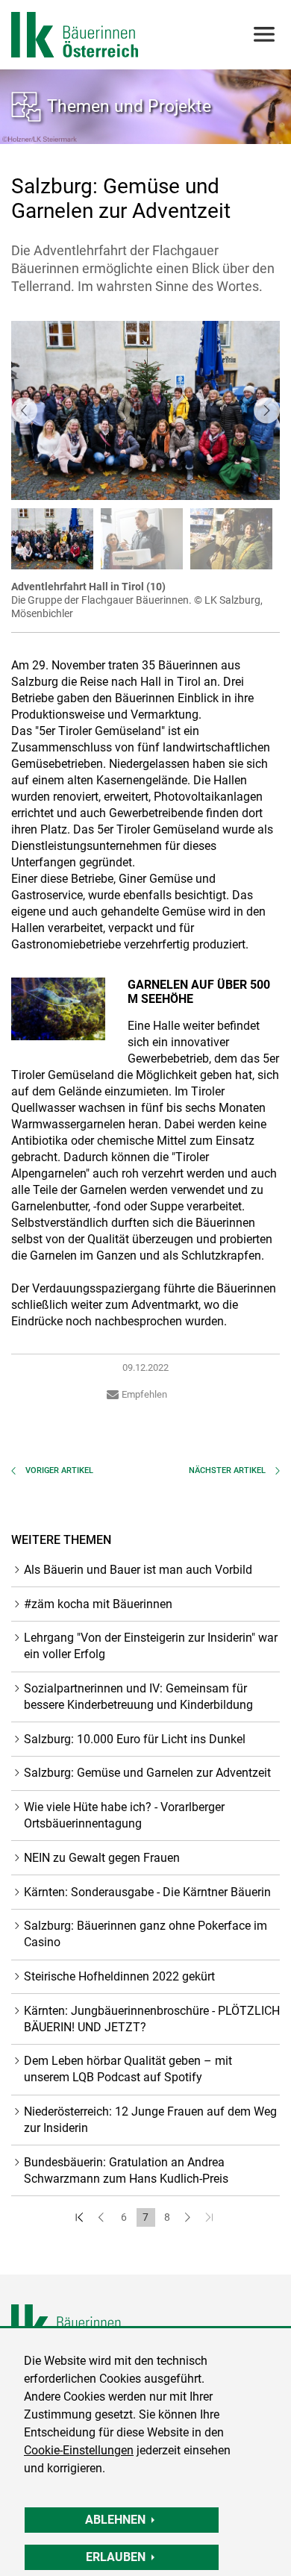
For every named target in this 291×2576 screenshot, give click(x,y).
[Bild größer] (58, 1009)
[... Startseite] (75, 35)
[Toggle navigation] (263, 34)
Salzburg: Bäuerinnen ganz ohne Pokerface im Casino (145, 1934)
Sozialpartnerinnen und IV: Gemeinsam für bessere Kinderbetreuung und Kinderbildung (138, 1697)
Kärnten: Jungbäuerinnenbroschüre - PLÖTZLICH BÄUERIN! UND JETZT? (152, 2019)
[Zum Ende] (211, 2217)
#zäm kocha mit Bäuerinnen (98, 1604)
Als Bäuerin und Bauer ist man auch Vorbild (138, 1570)
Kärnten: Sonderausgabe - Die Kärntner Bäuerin (147, 1892)
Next (267, 410)
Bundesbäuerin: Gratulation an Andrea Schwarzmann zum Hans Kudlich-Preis (126, 2170)
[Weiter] (189, 2217)
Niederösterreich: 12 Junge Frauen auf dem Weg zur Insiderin (150, 2120)
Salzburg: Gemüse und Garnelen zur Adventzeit (147, 1773)
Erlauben (116, 2557)
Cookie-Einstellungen (79, 2450)
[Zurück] (103, 2217)
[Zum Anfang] (81, 2217)
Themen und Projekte (129, 106)
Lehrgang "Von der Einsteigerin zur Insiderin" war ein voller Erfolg (151, 1646)
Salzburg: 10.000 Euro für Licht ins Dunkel (135, 1739)
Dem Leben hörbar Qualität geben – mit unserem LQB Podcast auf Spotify (128, 2069)
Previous (24, 410)
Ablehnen (115, 2520)
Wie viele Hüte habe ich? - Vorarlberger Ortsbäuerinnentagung (124, 1815)
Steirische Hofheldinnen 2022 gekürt (119, 1976)
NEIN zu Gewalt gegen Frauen (102, 1858)
